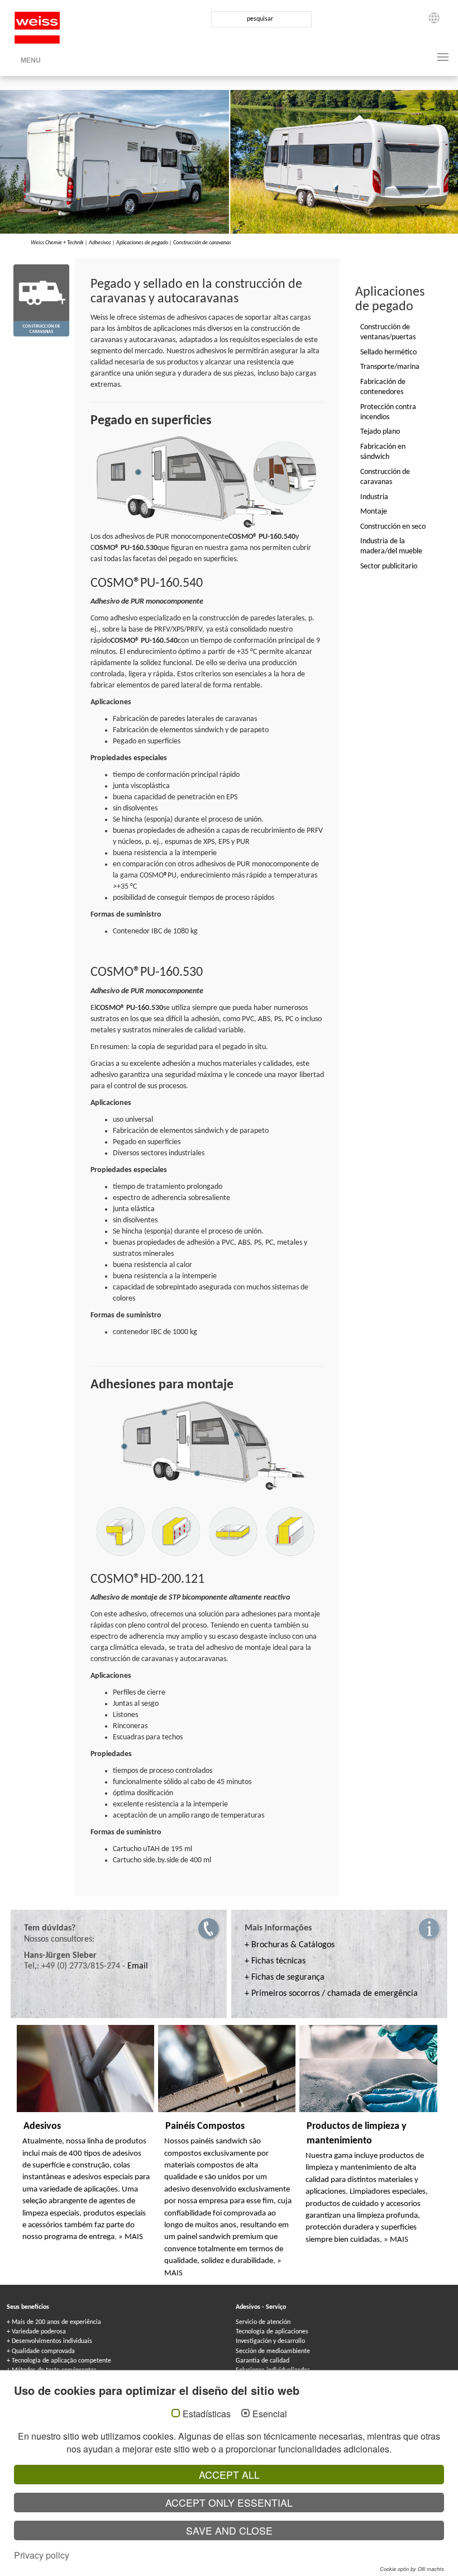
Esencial (270, 2414)
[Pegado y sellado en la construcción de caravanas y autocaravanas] (41, 300)
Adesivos (42, 2126)
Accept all (229, 2475)
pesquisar (260, 19)
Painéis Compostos (205, 2126)
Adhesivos (100, 243)
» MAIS (131, 2237)
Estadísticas (207, 2414)
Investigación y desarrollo (270, 2341)
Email (138, 1966)
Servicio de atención (263, 2322)
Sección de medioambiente (273, 2351)
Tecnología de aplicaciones (272, 2332)
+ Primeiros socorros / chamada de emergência (331, 1994)
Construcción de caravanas (202, 243)
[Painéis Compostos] (227, 2069)
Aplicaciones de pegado (142, 243)
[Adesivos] (85, 2069)
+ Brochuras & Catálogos (290, 1945)
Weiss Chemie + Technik (57, 243)
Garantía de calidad (263, 2361)
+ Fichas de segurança (285, 1977)
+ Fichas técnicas (275, 1961)
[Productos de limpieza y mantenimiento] (368, 2069)
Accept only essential (229, 2503)
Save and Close (229, 2530)
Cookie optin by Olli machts (412, 2569)
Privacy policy (42, 2555)
